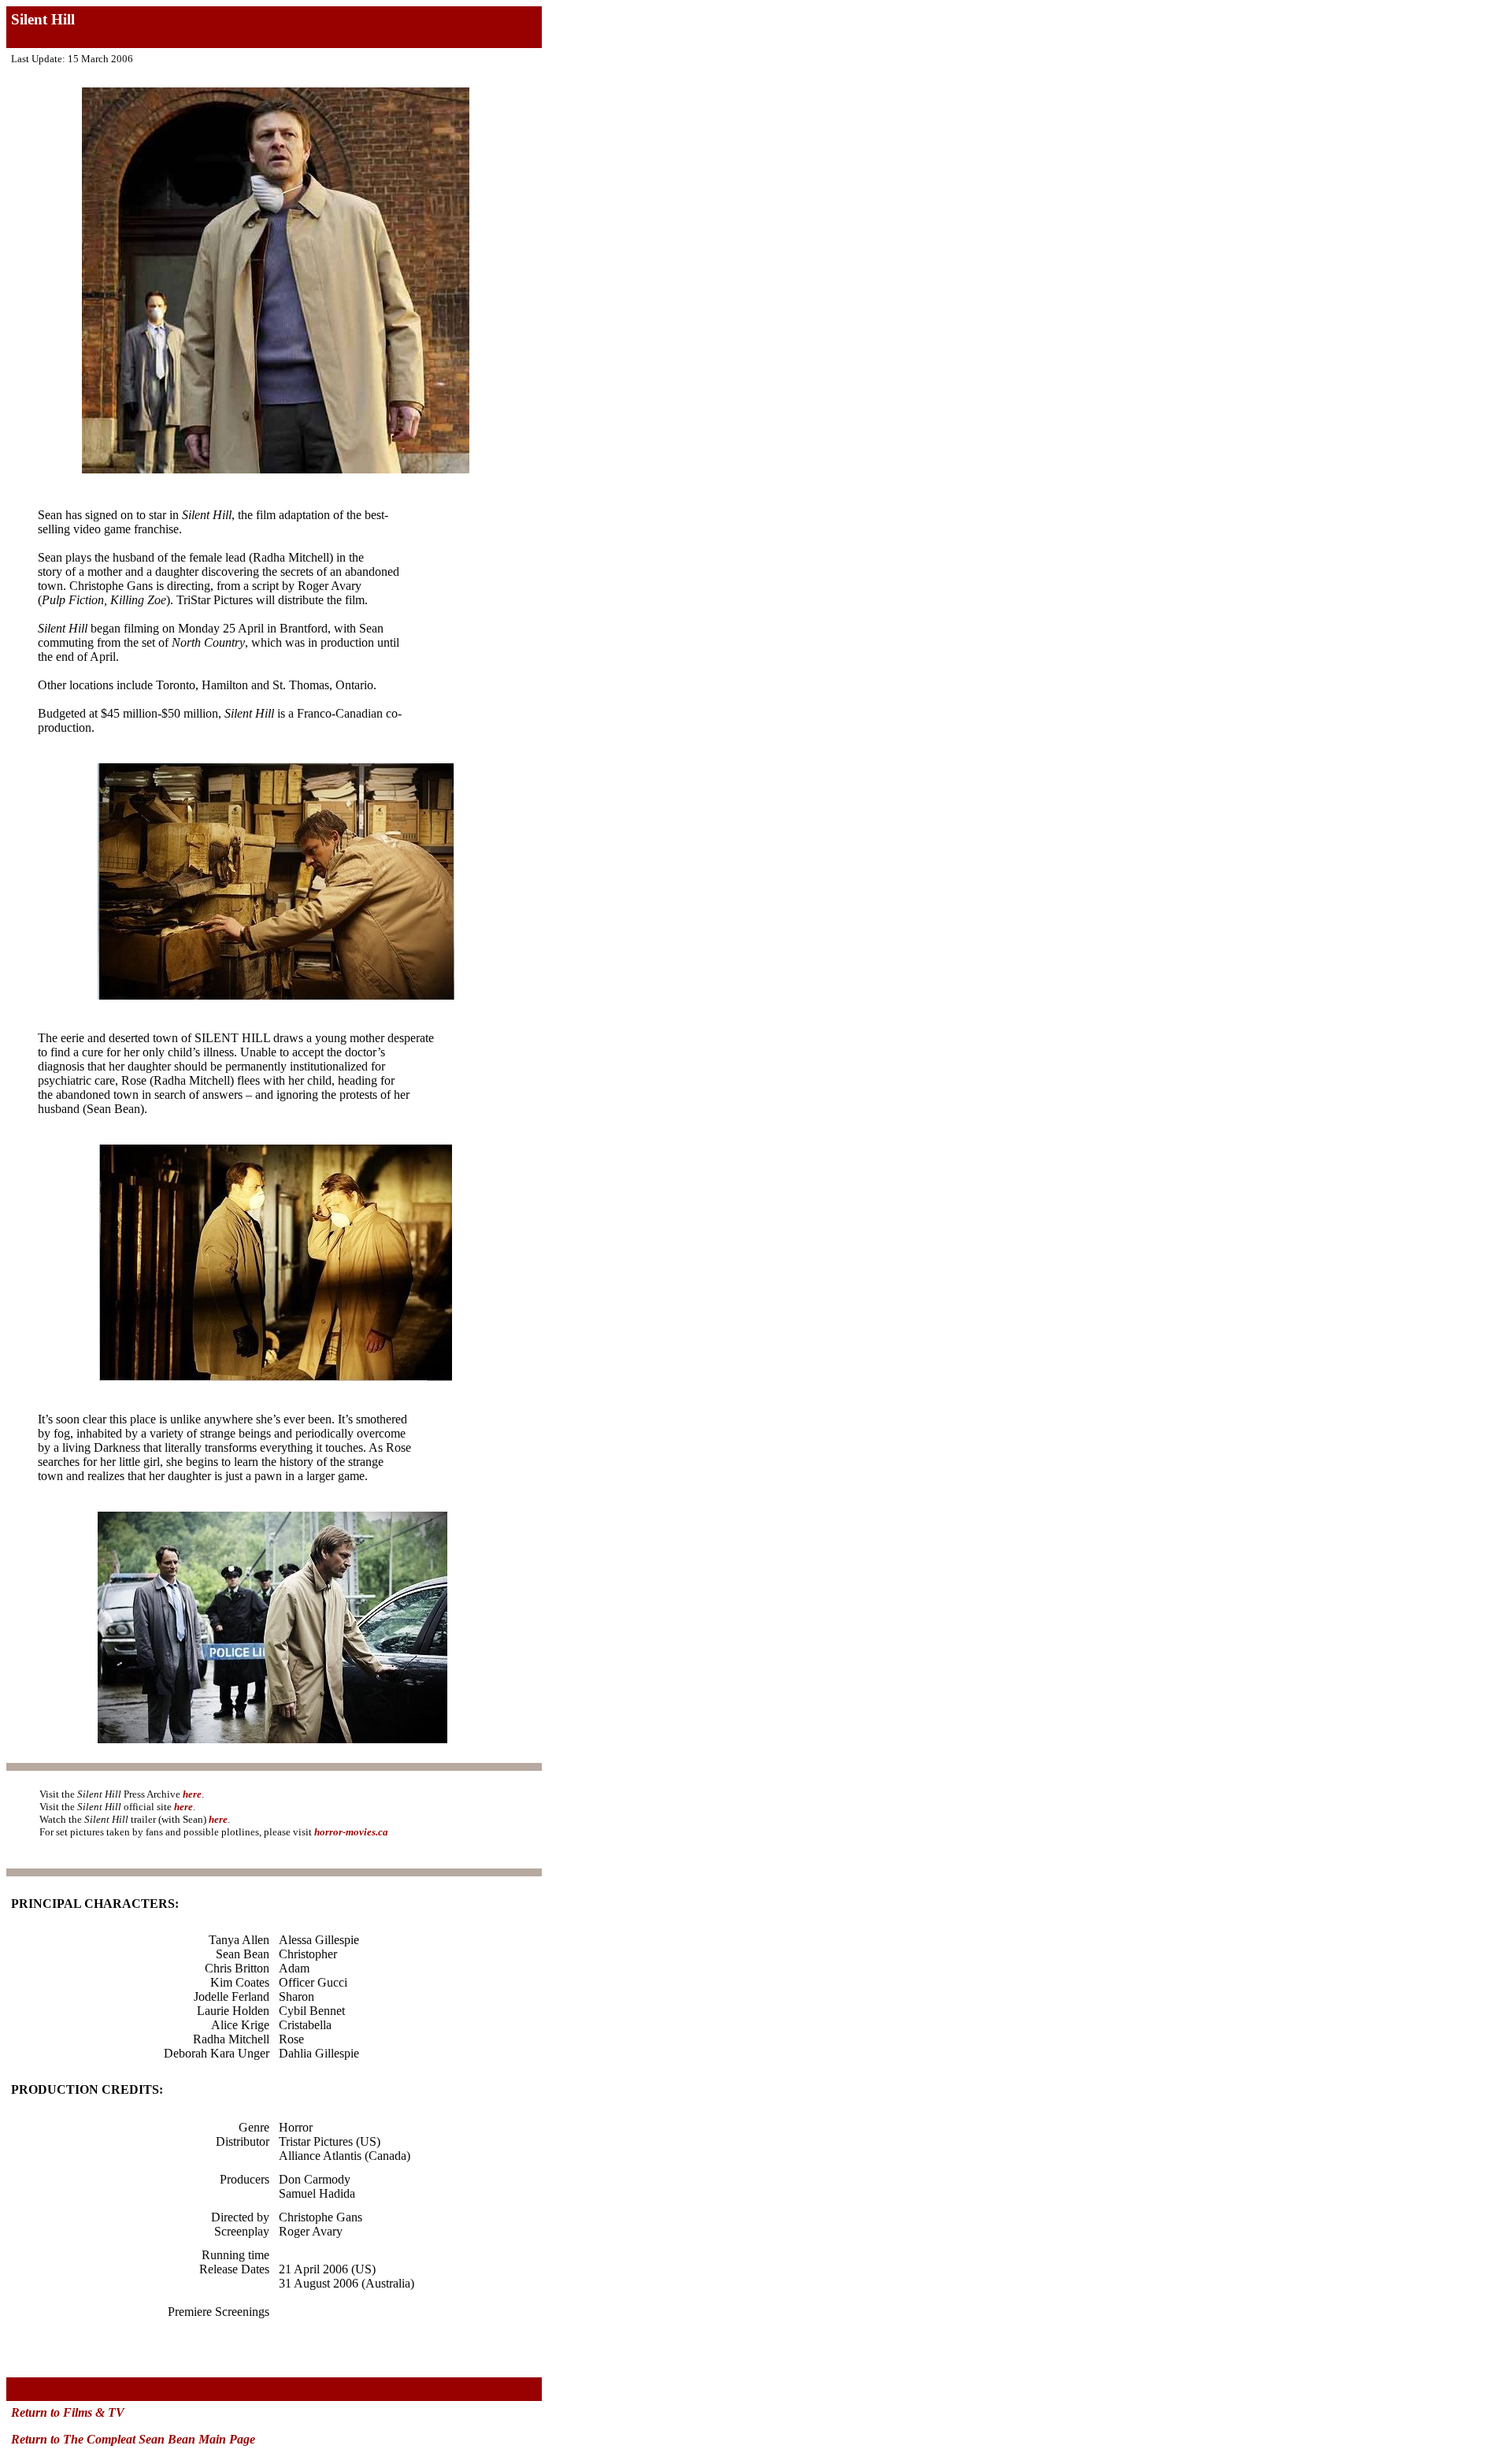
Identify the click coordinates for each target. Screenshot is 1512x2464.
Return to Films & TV (68, 2412)
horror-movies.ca (351, 1832)
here (192, 1794)
